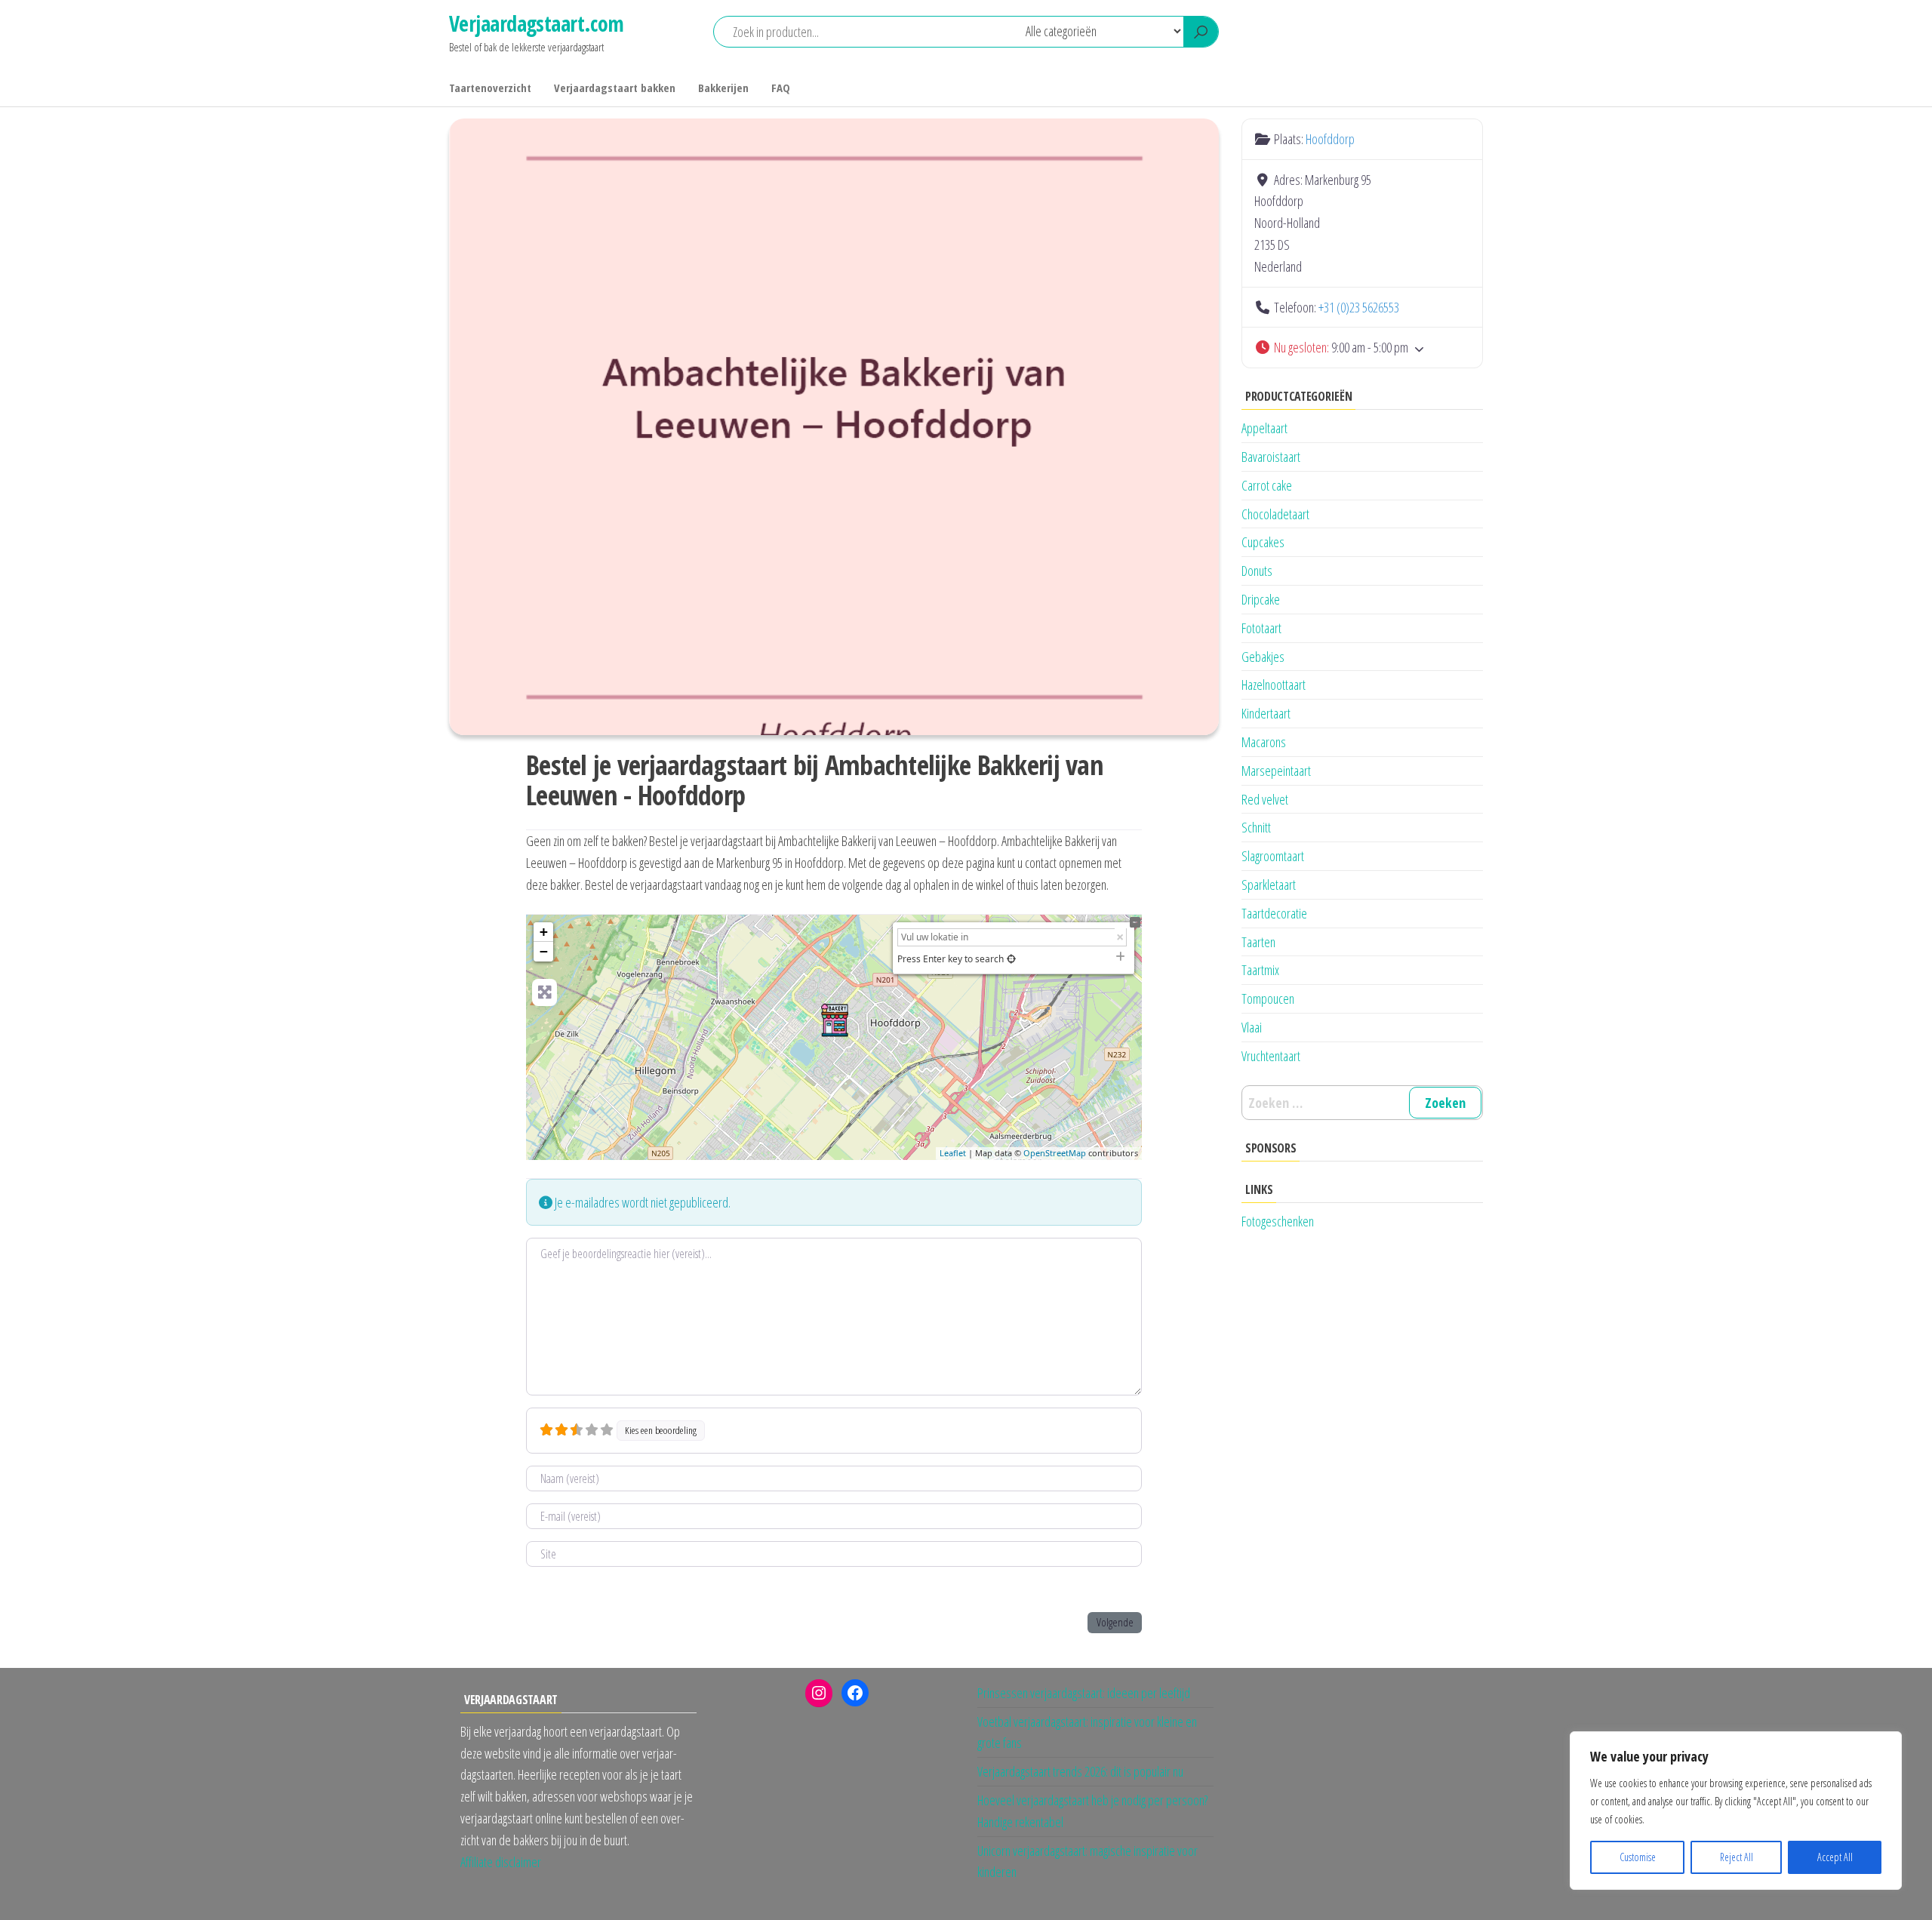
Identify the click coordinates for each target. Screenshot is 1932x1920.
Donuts (1257, 571)
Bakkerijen (723, 88)
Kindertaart (1266, 713)
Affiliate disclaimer (501, 1862)
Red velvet (1265, 799)
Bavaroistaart (1271, 457)
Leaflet (953, 1153)
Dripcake (1261, 599)
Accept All (1835, 1857)
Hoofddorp (1330, 139)
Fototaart (1261, 628)
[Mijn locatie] (1011, 959)
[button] (1362, 348)
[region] (1736, 1811)
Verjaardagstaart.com (537, 23)
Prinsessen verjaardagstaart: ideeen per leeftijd (1084, 1693)
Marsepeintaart (1276, 771)
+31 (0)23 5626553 (1359, 307)
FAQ (781, 88)
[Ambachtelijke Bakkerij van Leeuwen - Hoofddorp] (835, 1020)
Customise (1638, 1857)
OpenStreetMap (1055, 1153)
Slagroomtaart (1273, 856)
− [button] (544, 951)
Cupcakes (1263, 542)
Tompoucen (1268, 998)
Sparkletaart (1269, 885)
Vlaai (1252, 1027)
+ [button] (544, 932)
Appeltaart (1264, 428)
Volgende (1115, 1622)
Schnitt (1256, 827)
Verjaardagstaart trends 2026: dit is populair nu (1080, 1771)
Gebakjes (1263, 657)
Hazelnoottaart (1274, 685)
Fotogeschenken (1278, 1221)
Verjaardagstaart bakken (615, 88)
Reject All (1737, 1857)
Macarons (1264, 742)
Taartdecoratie (1274, 913)
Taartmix (1260, 970)
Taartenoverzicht (490, 88)
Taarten (1258, 942)
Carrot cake (1267, 485)
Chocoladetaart (1275, 514)
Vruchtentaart (1271, 1056)
